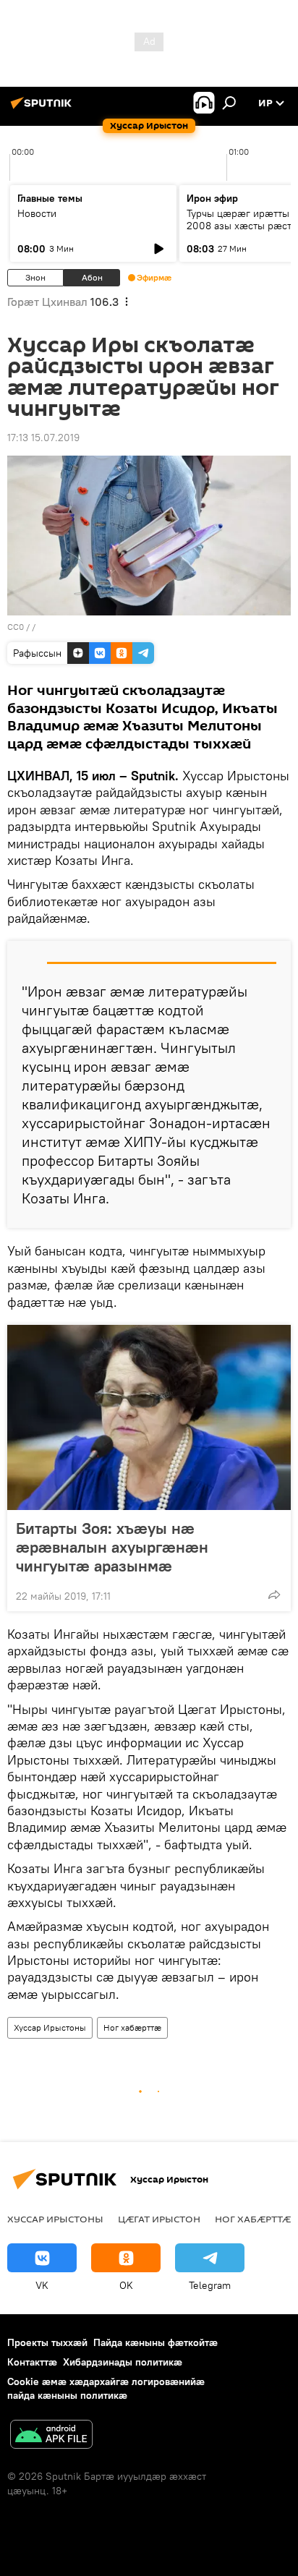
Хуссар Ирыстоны (50, 2027)
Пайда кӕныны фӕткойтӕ (156, 2342)
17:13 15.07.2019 (43, 438)
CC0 (16, 627)
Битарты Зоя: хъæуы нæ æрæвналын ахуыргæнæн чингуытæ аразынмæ (112, 1547)
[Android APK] (51, 2436)
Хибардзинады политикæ (123, 2362)
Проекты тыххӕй (47, 2342)
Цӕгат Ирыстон (159, 2219)
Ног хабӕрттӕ (132, 2027)
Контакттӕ (32, 2362)
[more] (274, 1595)
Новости (37, 213)
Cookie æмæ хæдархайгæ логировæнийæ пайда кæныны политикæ (106, 2388)
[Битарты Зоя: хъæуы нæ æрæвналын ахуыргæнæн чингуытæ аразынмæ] (149, 1417)
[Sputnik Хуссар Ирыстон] (43, 108)
